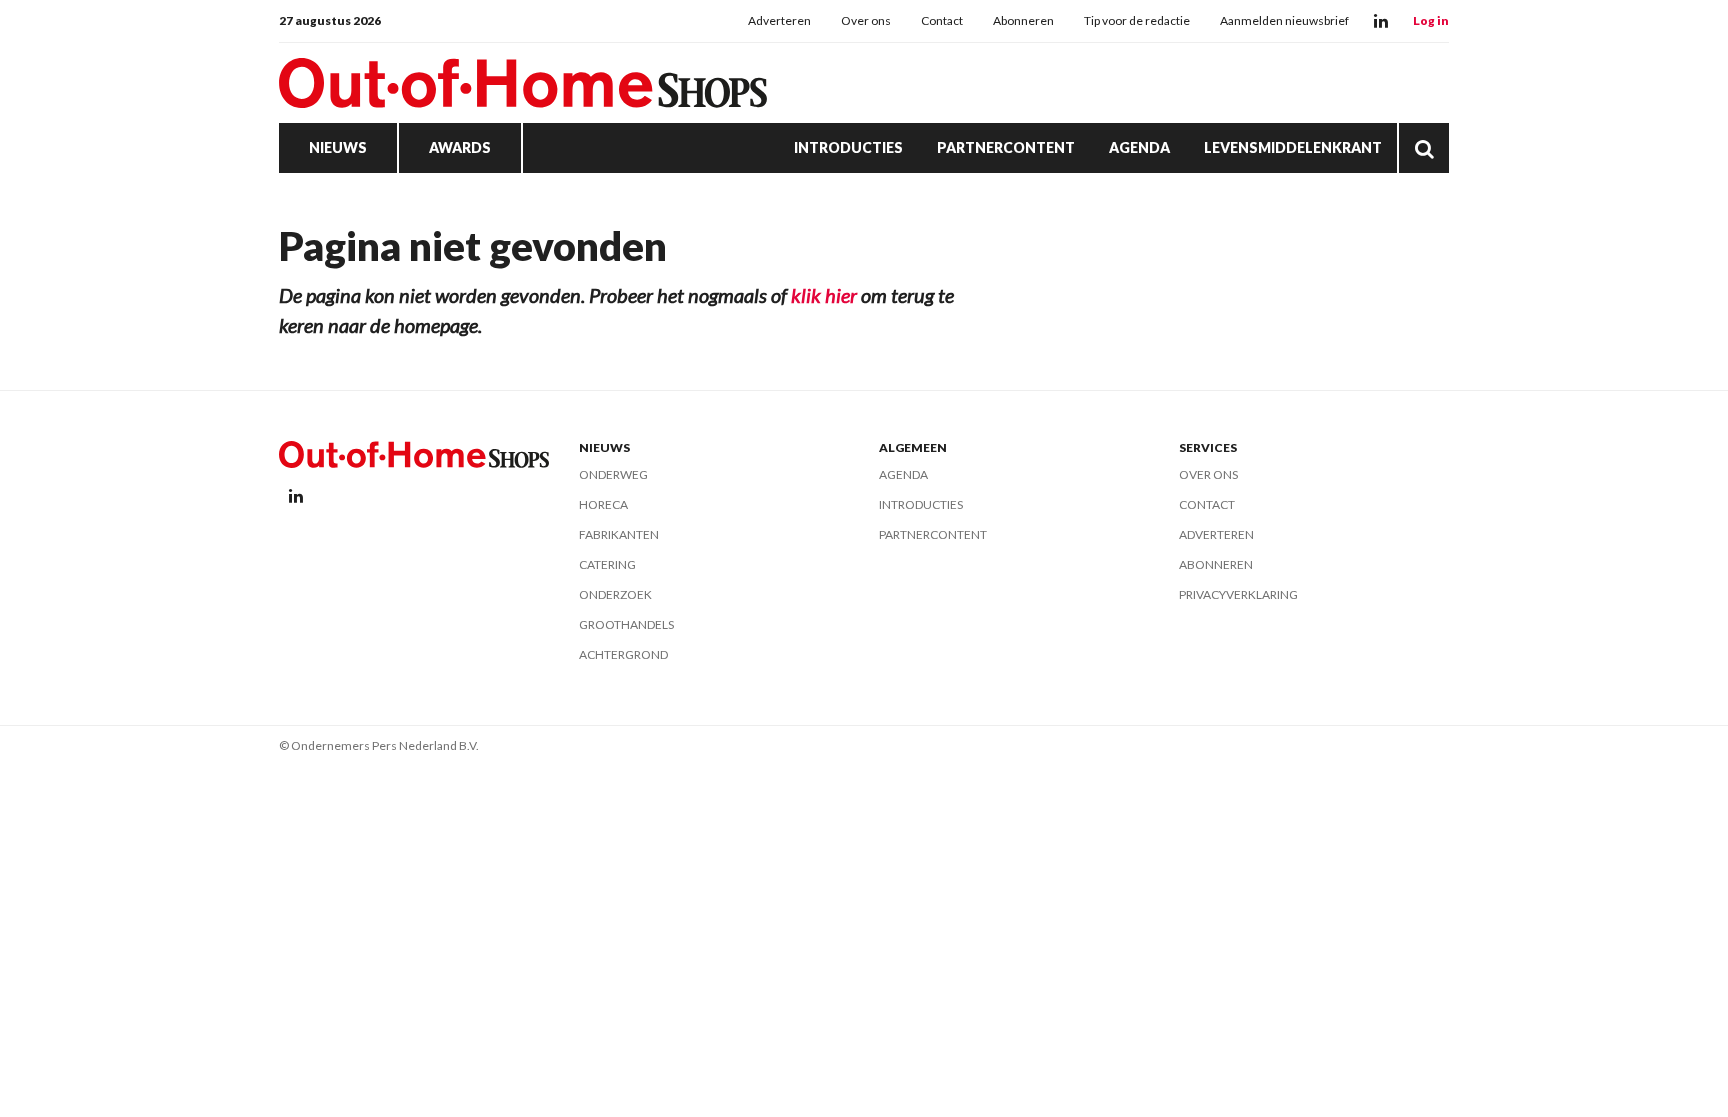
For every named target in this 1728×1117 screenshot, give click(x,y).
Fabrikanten (619, 534)
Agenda (1139, 147)
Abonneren (1023, 20)
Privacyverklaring (1238, 594)
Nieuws (338, 147)
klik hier (824, 295)
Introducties (848, 147)
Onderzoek (615, 594)
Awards (460, 147)
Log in (1431, 20)
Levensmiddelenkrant (1293, 147)
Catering (607, 564)
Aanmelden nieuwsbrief (1284, 20)
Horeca (603, 504)
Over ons (866, 20)
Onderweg (613, 474)
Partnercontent (1006, 147)
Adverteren (779, 20)
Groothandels (626, 624)
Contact (942, 20)
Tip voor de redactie (1137, 20)
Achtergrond (623, 654)
